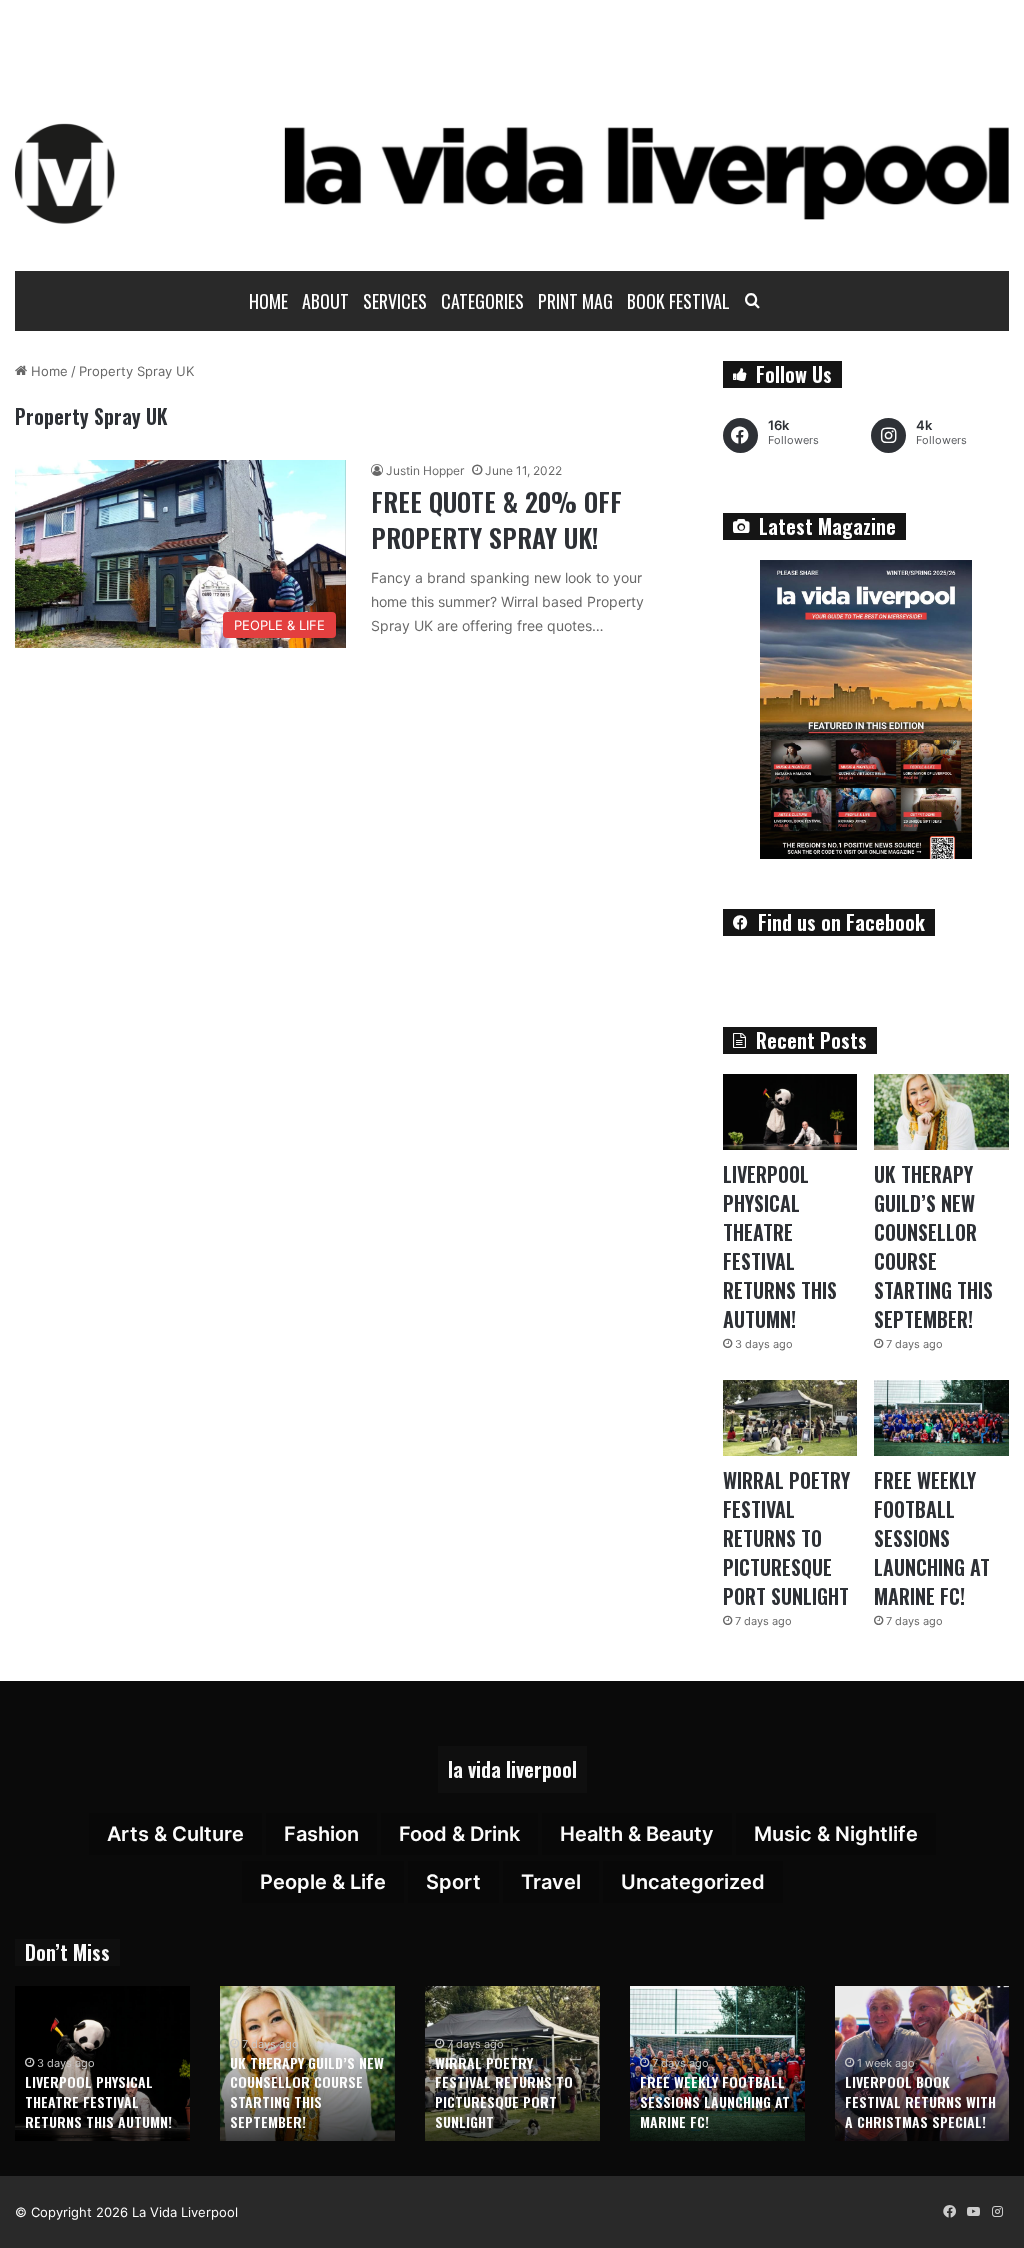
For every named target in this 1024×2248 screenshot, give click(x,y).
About (325, 301)
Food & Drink (459, 1834)
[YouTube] (973, 2212)
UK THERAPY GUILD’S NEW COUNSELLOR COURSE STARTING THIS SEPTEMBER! (933, 1246)
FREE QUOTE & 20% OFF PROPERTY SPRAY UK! (496, 519)
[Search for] (752, 301)
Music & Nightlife (836, 1834)
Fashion (321, 1834)
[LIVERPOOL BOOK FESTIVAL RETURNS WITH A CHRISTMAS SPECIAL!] (922, 2063)
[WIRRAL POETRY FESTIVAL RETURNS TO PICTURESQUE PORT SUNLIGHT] (790, 1418)
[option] (102, 2063)
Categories (482, 301)
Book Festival (678, 301)
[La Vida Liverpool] (512, 173)
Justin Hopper (425, 470)
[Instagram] (997, 2212)
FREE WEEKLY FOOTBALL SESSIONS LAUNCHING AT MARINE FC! (932, 1538)
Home (268, 301)
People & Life (323, 1882)
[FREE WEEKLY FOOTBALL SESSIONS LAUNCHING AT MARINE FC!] (941, 1418)
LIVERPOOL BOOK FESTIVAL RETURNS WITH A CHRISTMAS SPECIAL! (920, 2101)
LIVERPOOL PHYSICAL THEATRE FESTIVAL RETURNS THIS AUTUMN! (780, 1246)
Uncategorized (693, 1882)
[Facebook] (949, 2212)
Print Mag (575, 301)
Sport (453, 1882)
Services (395, 301)
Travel (551, 1882)
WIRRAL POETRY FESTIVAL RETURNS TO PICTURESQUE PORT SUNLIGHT (786, 1538)
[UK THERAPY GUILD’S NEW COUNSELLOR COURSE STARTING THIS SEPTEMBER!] (941, 1112)
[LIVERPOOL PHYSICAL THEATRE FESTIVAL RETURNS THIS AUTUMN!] (790, 1112)
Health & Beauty (637, 1834)
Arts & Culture (175, 1834)
